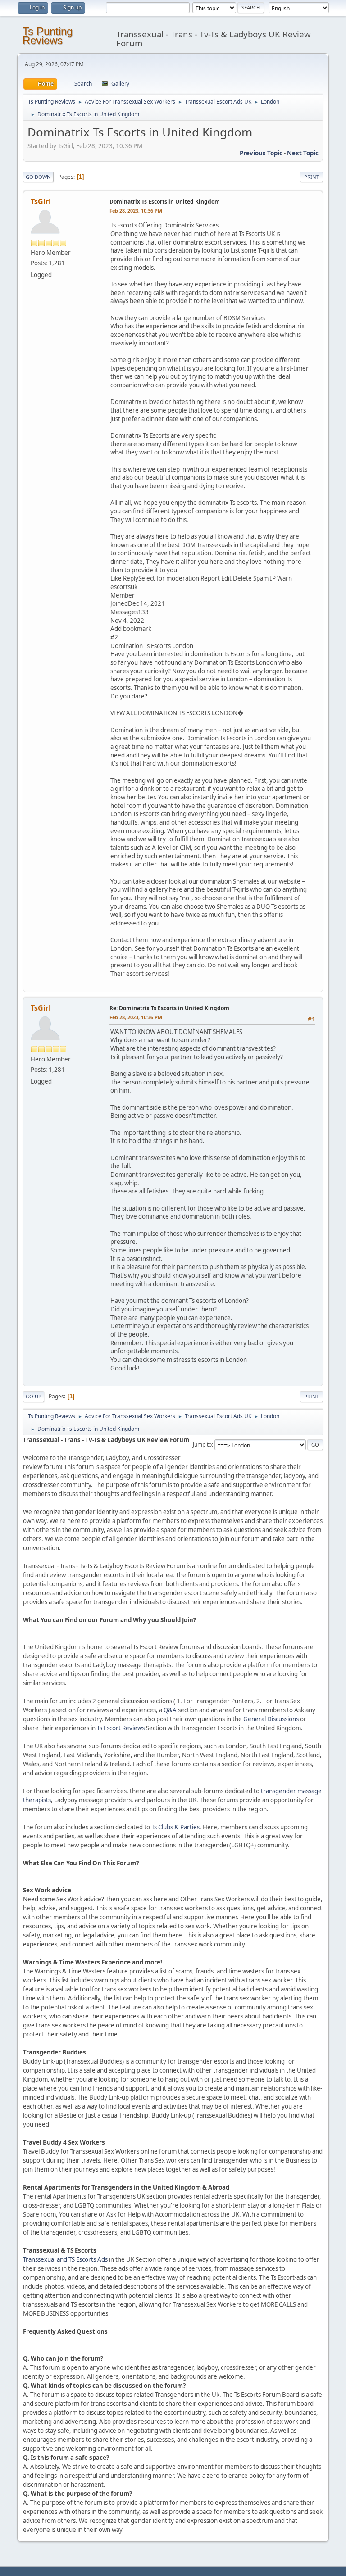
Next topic (303, 153)
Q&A (170, 1710)
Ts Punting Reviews (48, 36)
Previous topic (261, 153)
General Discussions (271, 1719)
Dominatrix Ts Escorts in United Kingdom (165, 202)
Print (312, 177)
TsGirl (41, 201)
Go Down (38, 177)
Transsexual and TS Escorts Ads (65, 2259)
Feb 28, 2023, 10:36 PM (136, 211)
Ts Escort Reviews (121, 1728)
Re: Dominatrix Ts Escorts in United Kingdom (169, 1008)
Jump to (202, 1444)
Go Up (34, 1396)
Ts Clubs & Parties (175, 1827)
